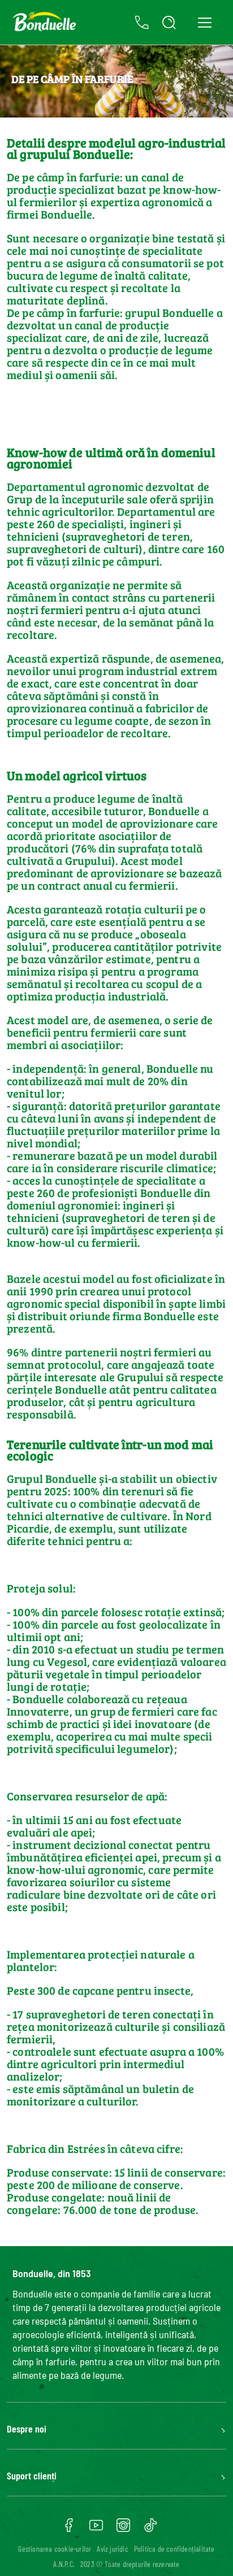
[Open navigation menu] (204, 22)
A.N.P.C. (64, 2564)
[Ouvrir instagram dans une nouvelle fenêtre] (123, 2529)
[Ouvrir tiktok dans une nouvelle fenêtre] (150, 2529)
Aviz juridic (112, 2549)
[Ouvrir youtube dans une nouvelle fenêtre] (96, 2529)
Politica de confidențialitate (174, 2549)
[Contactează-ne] (142, 23)
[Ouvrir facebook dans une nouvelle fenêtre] (69, 2529)
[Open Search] (169, 23)
